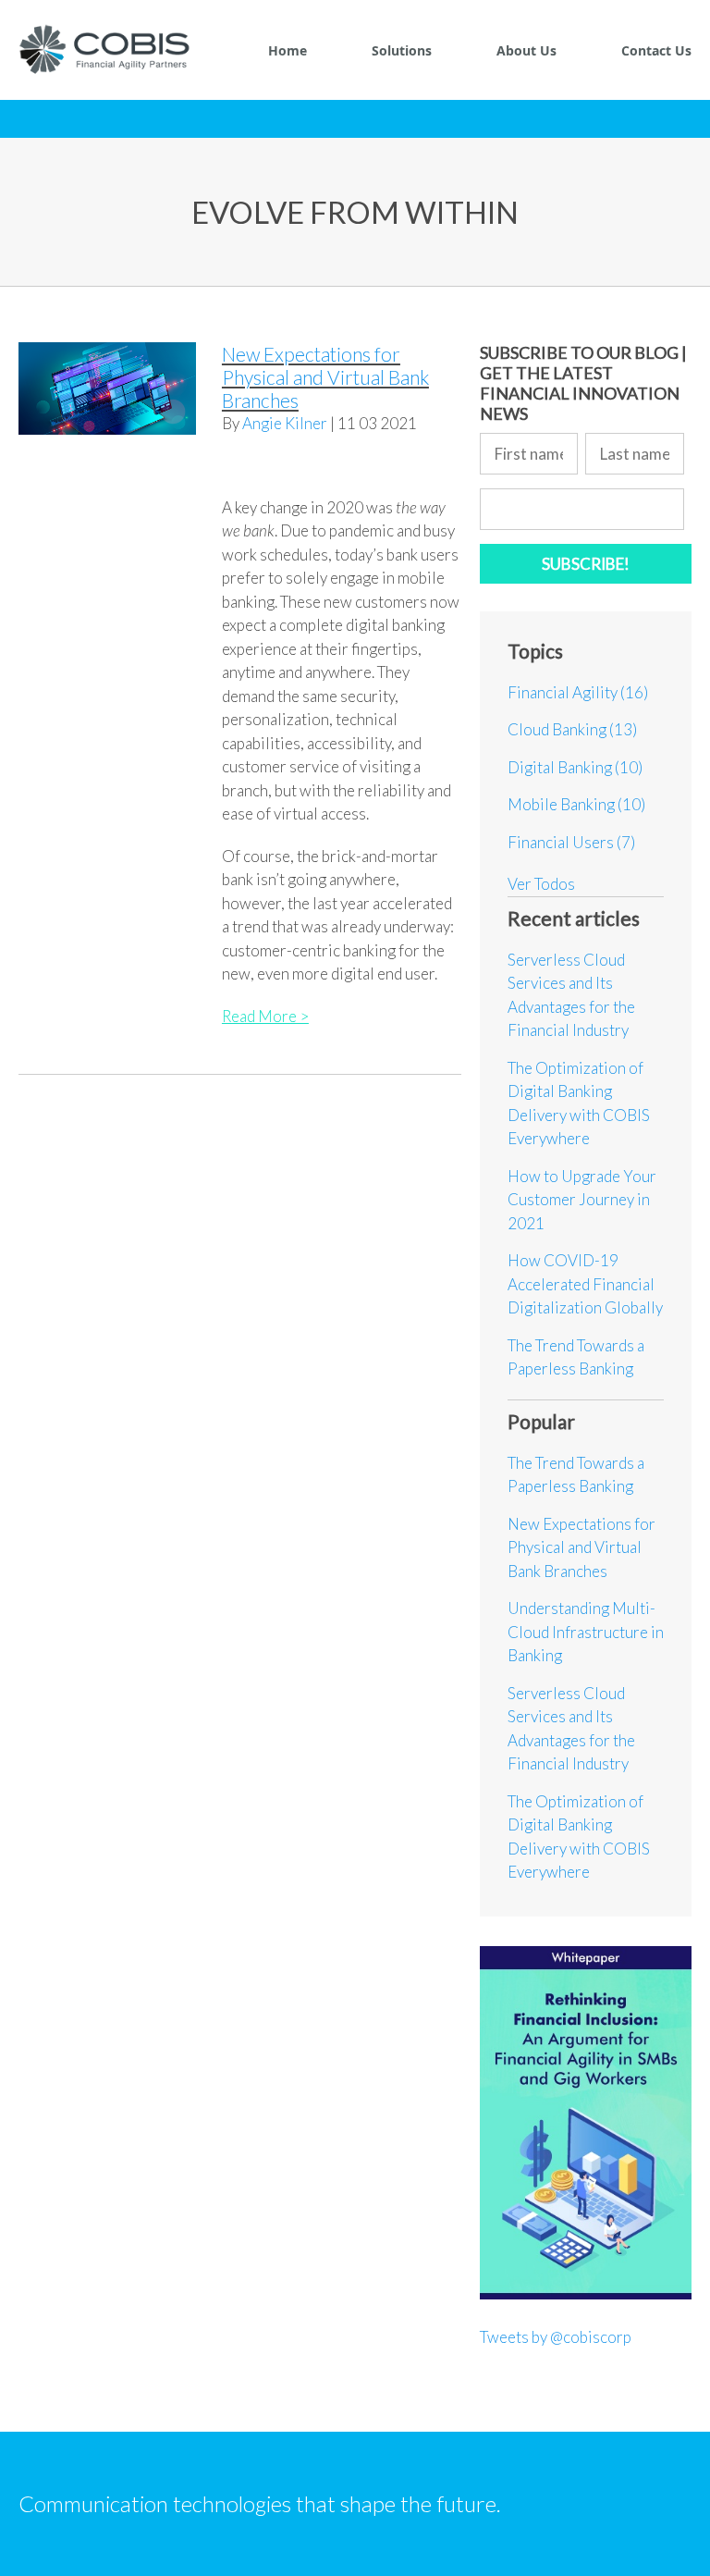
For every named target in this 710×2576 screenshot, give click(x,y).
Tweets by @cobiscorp (556, 2337)
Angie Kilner (285, 423)
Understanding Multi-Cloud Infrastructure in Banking (586, 1632)
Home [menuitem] (288, 50)
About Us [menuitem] (526, 50)
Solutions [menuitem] (402, 50)
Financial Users (571, 842)
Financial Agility (578, 692)
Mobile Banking (576, 804)
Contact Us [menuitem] (656, 50)
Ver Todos (541, 884)
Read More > (265, 1016)
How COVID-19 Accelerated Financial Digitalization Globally (585, 1284)
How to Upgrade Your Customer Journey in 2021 (582, 1200)
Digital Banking (575, 767)
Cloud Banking (572, 729)
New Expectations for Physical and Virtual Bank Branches (325, 377)
